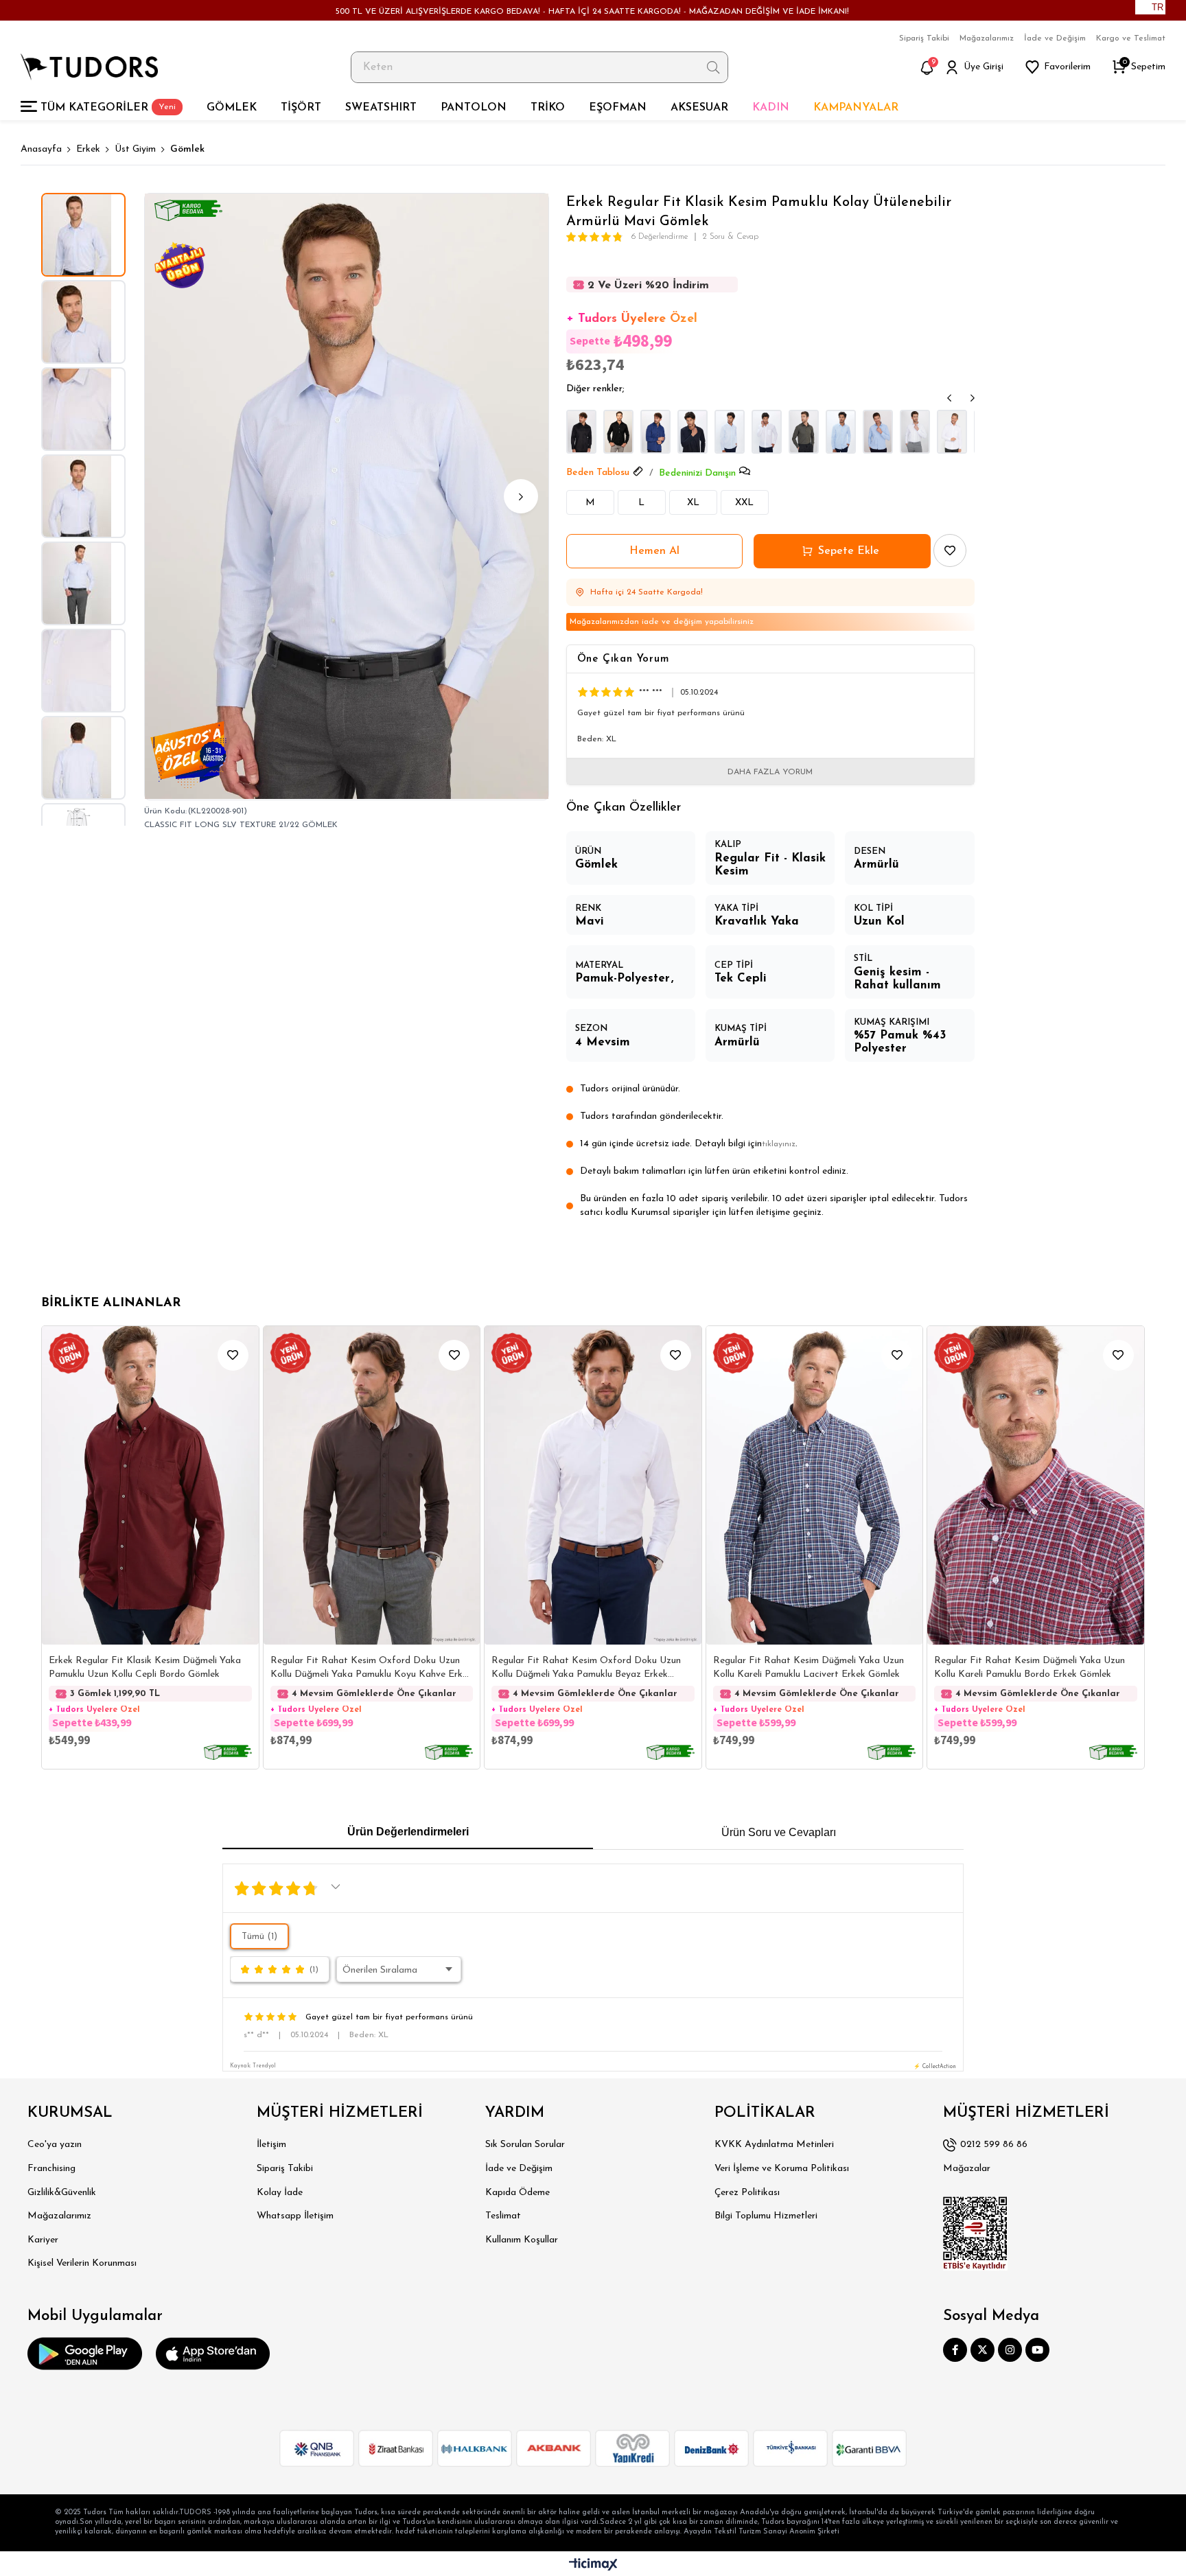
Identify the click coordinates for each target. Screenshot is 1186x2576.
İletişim (271, 2145)
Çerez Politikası (747, 2193)
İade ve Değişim (1055, 38)
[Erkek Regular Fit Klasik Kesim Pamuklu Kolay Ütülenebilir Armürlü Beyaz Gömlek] (915, 432)
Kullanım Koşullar (522, 2240)
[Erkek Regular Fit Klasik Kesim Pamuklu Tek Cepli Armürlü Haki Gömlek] (804, 432)
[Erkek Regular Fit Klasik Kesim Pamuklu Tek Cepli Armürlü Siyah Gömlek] (581, 432)
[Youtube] (1037, 2350)
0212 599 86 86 (994, 2145)
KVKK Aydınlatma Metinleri (774, 2145)
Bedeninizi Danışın (697, 473)
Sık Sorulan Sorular (525, 2145)
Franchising (51, 2169)
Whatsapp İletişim (295, 2216)
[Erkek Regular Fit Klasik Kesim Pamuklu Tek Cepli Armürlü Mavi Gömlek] (730, 432)
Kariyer (43, 2240)
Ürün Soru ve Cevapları (779, 1832)
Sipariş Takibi (924, 38)
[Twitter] (982, 2350)
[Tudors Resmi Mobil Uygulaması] (85, 2354)
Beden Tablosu (598, 473)
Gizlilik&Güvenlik (62, 2193)
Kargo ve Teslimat (1131, 38)
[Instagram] (1010, 2350)
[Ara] (713, 67)
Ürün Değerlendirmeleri (408, 1832)
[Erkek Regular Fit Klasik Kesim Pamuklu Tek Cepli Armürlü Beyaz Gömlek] (767, 432)
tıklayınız (779, 1144)
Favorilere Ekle (233, 1355)
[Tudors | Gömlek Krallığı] (89, 67)
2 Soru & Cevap (731, 237)
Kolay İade (280, 2193)
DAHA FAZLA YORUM (770, 772)
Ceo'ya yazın (55, 2145)
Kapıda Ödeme (518, 2193)
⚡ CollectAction (935, 2067)
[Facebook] (955, 2350)
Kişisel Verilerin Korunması (82, 2263)
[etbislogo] (975, 2233)
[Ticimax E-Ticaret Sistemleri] (593, 2565)
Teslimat (503, 2216)
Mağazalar (967, 2169)
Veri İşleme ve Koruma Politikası (782, 2169)
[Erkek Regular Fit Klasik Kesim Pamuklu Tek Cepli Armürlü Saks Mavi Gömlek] (655, 432)
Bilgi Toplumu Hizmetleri (766, 2216)
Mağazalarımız (987, 38)
